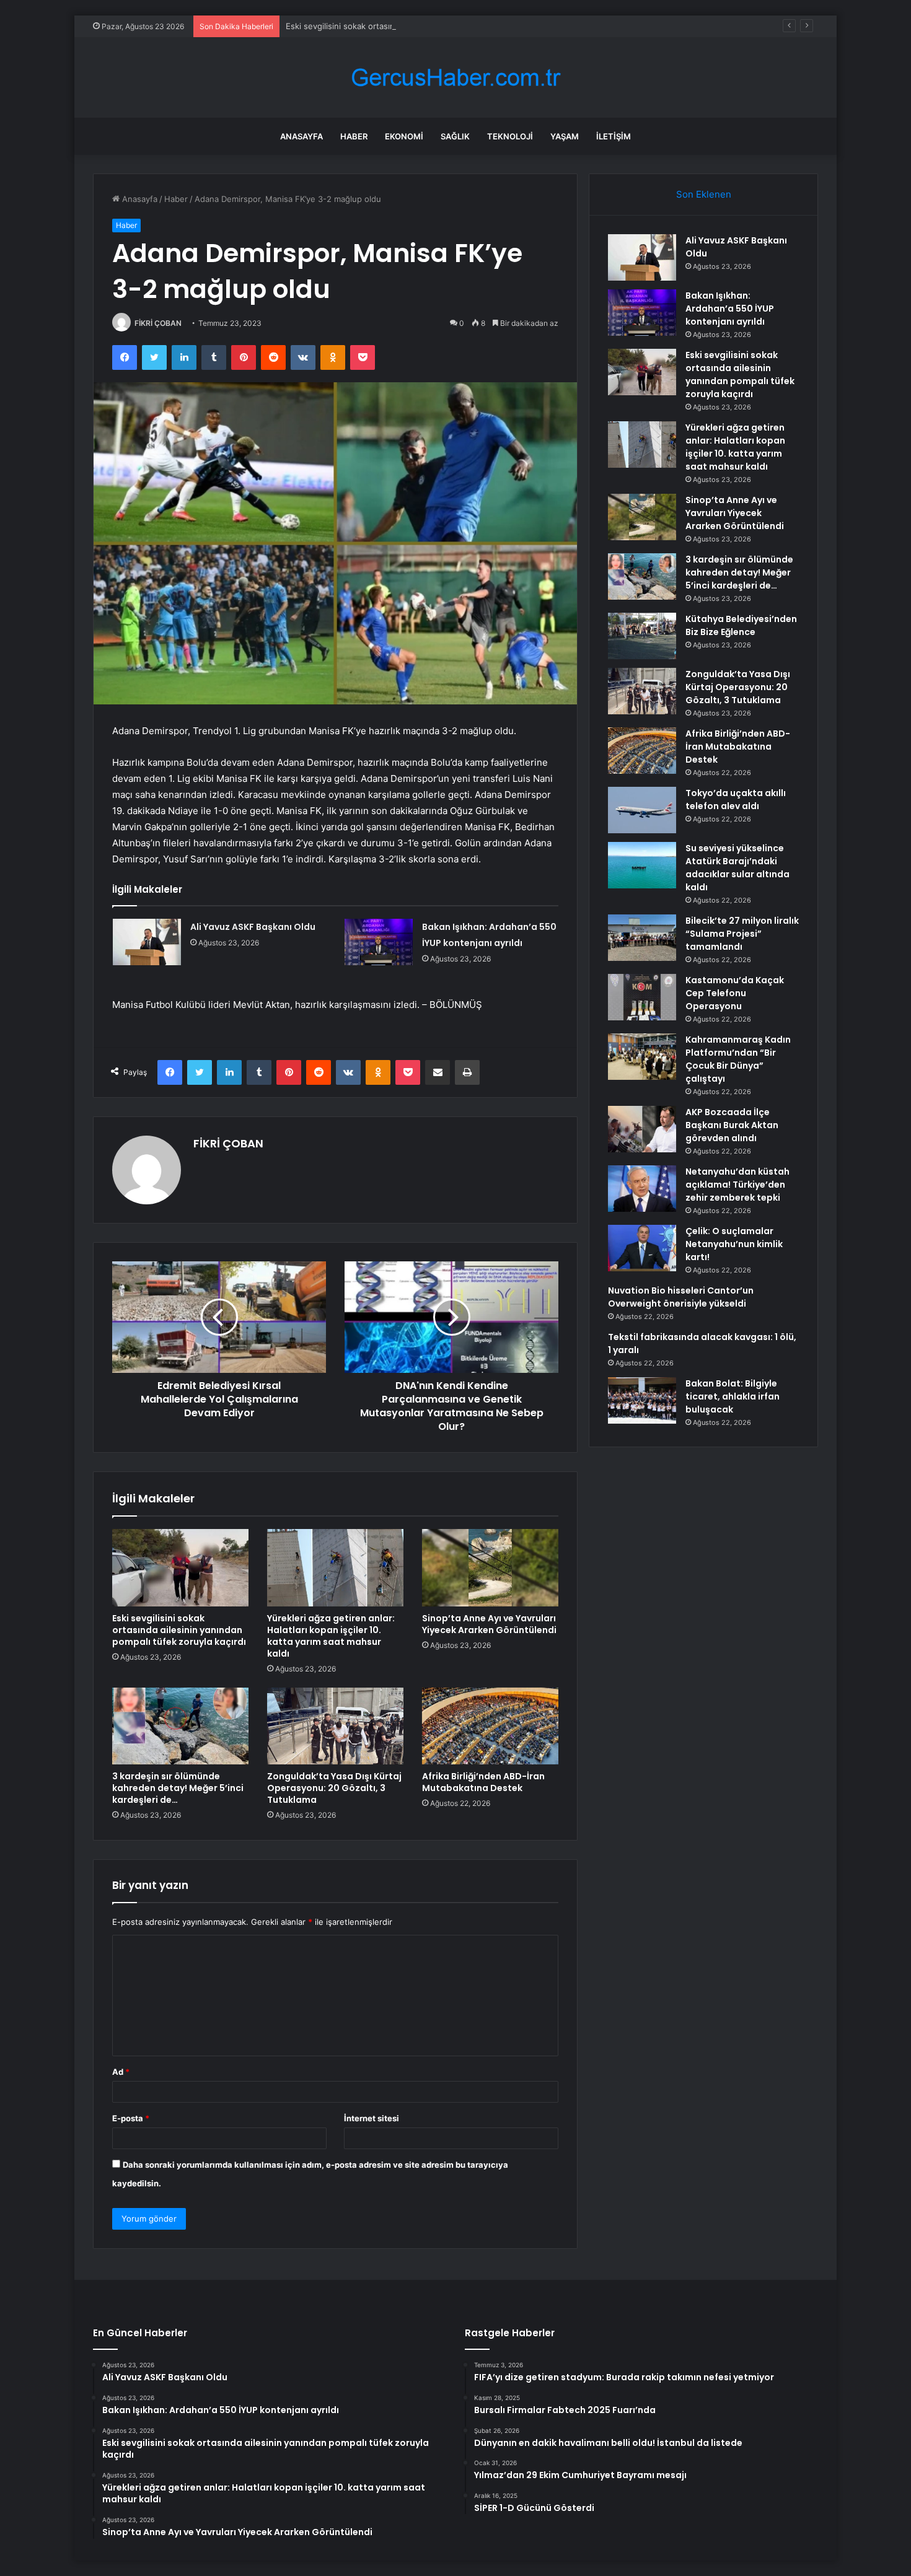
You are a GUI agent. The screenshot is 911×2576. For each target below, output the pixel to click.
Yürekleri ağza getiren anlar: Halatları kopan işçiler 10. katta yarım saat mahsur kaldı (331, 1636)
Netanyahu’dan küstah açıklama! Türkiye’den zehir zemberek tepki (737, 1185)
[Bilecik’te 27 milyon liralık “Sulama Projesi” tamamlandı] (642, 938)
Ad (121, 2072)
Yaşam (565, 136)
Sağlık (455, 136)
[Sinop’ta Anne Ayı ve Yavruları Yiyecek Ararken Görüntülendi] (490, 1567)
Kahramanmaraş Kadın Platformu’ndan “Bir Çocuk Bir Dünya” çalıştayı (738, 1059)
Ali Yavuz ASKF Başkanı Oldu (253, 927)
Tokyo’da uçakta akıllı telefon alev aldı (736, 800)
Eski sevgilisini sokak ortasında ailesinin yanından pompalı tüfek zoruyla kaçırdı (437, 26)
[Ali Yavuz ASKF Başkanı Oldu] (147, 942)
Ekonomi (404, 136)
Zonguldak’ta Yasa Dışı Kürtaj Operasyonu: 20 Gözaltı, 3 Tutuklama (334, 1788)
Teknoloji (510, 136)
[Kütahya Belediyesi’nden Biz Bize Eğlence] (642, 636)
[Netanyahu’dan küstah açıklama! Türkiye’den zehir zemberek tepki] (642, 1189)
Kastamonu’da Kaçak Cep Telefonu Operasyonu (735, 993)
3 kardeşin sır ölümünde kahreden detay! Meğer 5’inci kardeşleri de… (178, 1788)
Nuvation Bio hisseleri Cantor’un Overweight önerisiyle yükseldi (681, 1297)
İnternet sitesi (372, 2118)
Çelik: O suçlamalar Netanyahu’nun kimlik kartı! (734, 1244)
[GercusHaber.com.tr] (455, 78)
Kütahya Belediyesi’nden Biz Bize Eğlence (741, 625)
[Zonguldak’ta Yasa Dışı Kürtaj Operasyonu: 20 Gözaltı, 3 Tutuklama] (335, 1726)
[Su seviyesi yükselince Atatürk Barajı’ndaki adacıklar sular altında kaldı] (642, 865)
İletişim (614, 136)
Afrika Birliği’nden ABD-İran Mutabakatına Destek (483, 1782)
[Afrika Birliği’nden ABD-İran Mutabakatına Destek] (490, 1726)
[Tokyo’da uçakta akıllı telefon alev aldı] (642, 810)
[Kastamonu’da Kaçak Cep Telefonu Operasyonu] (642, 997)
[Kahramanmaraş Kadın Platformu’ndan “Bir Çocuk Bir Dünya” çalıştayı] (642, 1057)
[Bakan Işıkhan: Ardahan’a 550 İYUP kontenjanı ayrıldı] (379, 942)
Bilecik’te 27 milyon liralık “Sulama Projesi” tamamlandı (742, 934)
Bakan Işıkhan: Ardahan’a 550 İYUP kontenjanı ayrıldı (730, 309)
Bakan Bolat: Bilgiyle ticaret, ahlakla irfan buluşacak (733, 1396)
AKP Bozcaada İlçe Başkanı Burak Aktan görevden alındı (732, 1125)
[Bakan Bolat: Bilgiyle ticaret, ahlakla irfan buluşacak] (642, 1400)
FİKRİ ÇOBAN (158, 323)
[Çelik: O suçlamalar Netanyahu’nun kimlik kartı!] (642, 1248)
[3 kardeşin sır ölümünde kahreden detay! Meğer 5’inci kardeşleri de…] (180, 1726)
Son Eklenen (704, 194)
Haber (354, 136)
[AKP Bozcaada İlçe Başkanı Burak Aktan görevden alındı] (642, 1129)
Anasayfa (301, 136)
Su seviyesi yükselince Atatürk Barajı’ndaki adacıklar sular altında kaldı (737, 868)
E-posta (131, 2118)
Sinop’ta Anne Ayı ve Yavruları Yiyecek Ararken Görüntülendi (489, 1624)
